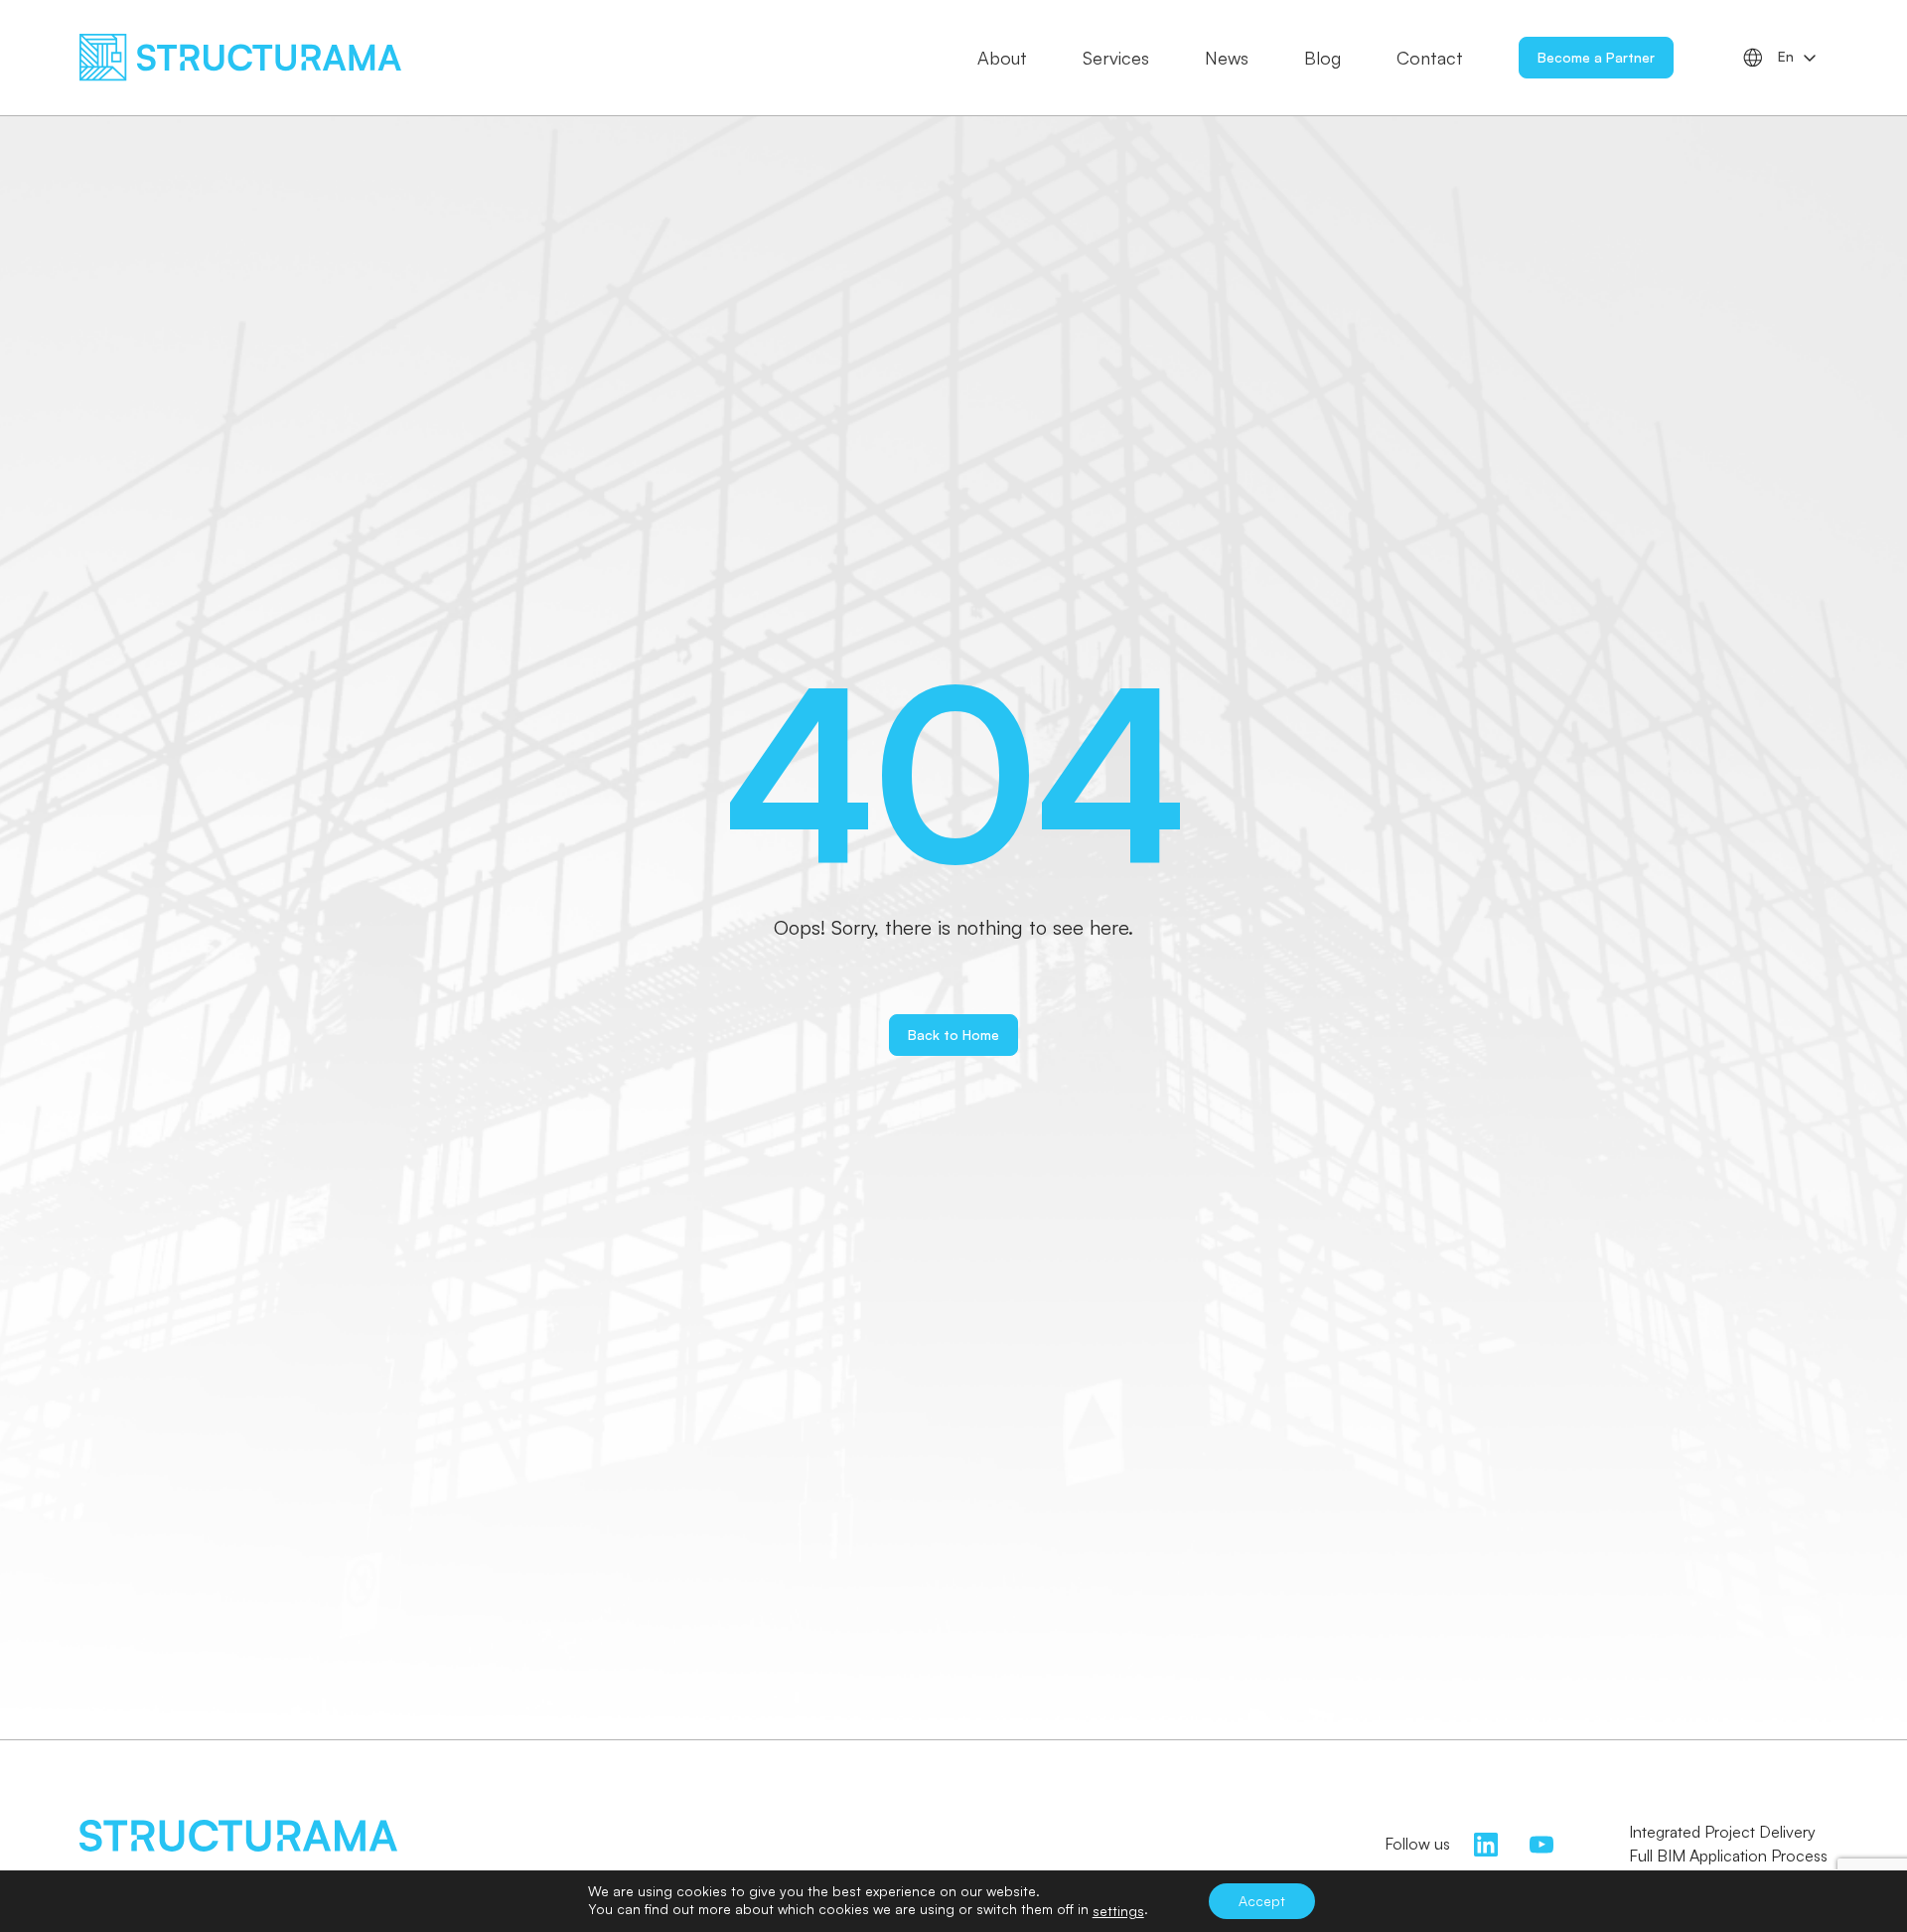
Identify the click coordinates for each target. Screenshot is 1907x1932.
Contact (1430, 58)
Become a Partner (1596, 57)
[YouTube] (1541, 1842)
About (1002, 58)
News (1227, 58)
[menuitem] (1798, 58)
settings (1118, 1911)
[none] (1798, 58)
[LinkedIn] (1486, 1842)
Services (1116, 58)
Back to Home (953, 1035)
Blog (1322, 58)
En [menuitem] (1786, 57)
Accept (1262, 1901)
